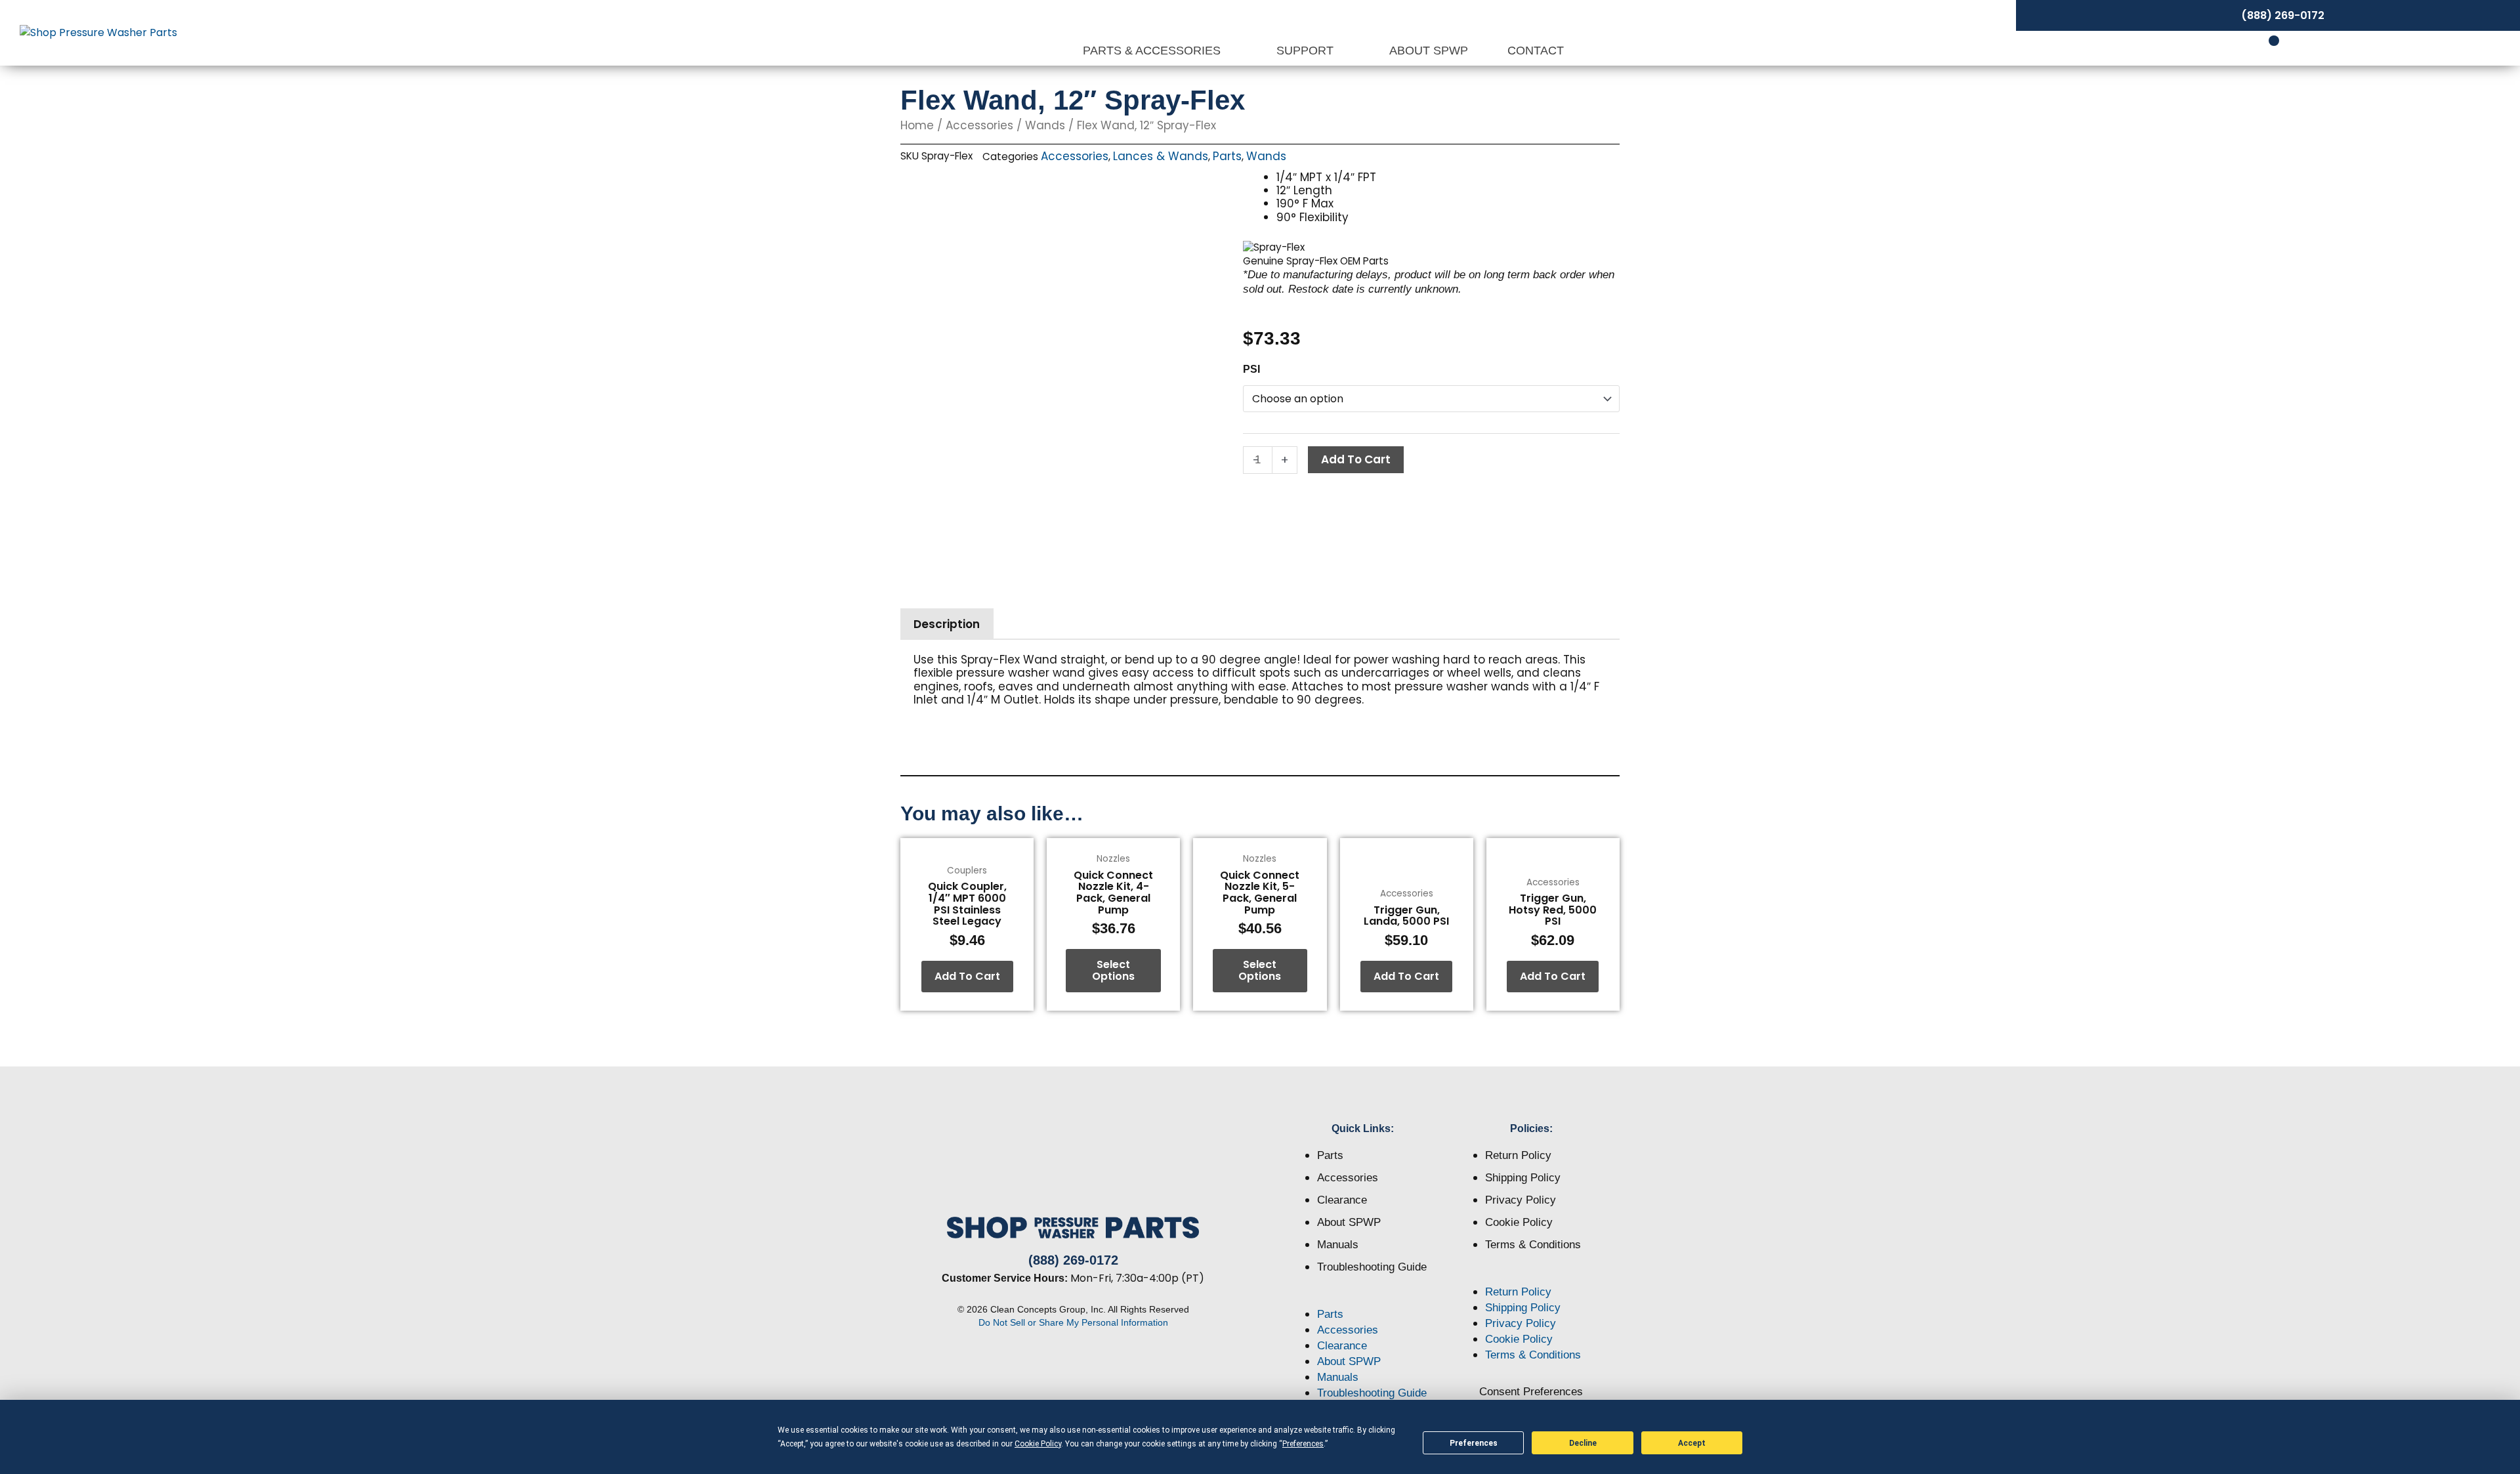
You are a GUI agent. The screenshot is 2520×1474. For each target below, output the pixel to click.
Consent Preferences (1531, 1392)
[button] (1363, 1299)
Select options (1113, 970)
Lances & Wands (1161, 156)
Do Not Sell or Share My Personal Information (1073, 1322)
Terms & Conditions (1533, 1245)
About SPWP (1429, 51)
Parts (1227, 156)
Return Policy (1518, 1155)
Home (917, 125)
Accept (1692, 1443)
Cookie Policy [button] (1038, 1444)
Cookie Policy (1519, 1222)
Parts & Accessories (1153, 51)
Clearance (1342, 1200)
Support (1307, 51)
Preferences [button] (1303, 1444)
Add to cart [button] (967, 976)
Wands (1045, 125)
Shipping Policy (1523, 1178)
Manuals (1338, 1245)
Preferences (1474, 1443)
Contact (1536, 51)
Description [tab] (947, 624)
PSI (1251, 369)
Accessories (979, 125)
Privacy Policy (1521, 1200)
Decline (1583, 1443)
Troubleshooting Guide (1372, 1267)
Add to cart (1356, 459)
